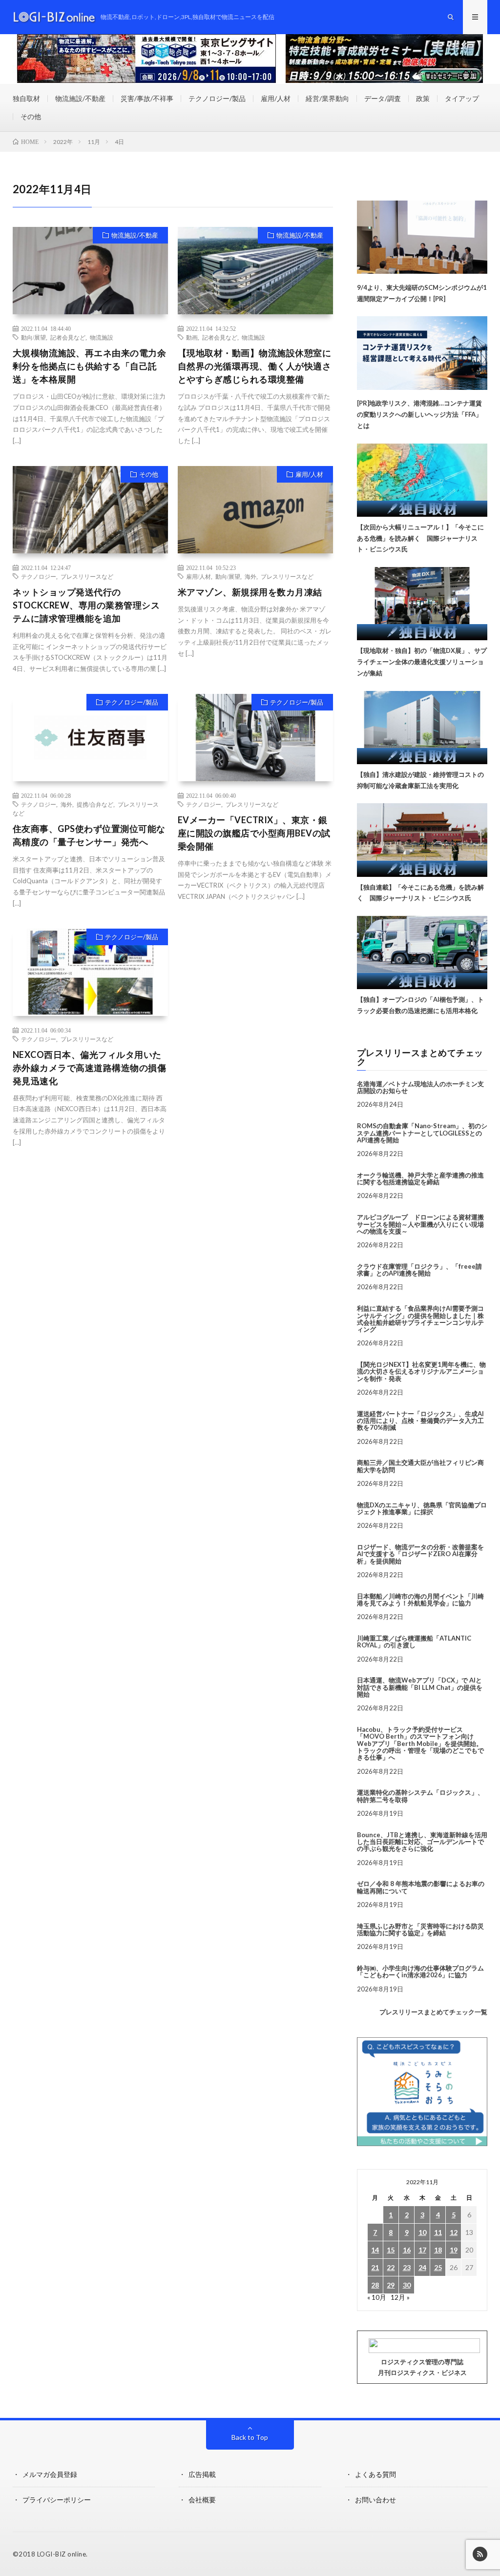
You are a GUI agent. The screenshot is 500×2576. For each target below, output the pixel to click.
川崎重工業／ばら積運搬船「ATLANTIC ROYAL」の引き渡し (414, 1642)
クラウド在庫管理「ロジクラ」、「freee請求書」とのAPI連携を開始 (419, 1270)
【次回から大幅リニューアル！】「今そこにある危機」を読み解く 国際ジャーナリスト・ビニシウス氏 (420, 538)
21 (375, 2267)
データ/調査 (383, 98)
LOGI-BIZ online (62, 2554)
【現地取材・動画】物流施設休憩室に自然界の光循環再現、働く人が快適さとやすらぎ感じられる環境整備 (255, 366)
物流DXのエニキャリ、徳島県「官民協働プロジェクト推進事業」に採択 (422, 1508)
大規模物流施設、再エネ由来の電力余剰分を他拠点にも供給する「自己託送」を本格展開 (90, 366)
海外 (250, 576)
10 (422, 2232)
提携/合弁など (95, 804)
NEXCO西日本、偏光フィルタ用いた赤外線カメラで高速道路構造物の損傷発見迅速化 (90, 1068)
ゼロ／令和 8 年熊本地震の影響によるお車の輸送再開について (421, 1887)
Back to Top (250, 2437)
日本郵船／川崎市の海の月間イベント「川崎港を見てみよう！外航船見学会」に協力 (420, 1600)
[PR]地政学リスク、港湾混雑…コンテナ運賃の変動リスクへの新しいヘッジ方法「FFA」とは (419, 414)
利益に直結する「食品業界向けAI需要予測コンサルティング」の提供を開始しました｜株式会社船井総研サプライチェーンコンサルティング (420, 1319)
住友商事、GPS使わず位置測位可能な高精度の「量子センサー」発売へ (89, 835)
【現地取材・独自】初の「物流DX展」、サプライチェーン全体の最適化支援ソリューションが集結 (422, 662)
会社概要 (202, 2500)
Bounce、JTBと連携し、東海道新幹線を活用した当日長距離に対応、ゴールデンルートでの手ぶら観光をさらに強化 (422, 1842)
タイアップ (462, 98)
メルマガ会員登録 (50, 2474)
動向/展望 (33, 337)
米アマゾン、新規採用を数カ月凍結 (250, 592)
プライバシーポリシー (57, 2500)
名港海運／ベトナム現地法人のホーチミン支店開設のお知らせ (420, 1087)
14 (375, 2250)
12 (454, 2232)
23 (407, 2267)
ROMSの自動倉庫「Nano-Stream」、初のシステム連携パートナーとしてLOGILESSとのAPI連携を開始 (422, 1133)
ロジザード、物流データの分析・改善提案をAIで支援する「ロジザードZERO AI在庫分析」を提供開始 (420, 1554)
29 (391, 2285)
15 (391, 2250)
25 (438, 2267)
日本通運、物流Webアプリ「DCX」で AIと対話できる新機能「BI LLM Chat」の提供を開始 (420, 1687)
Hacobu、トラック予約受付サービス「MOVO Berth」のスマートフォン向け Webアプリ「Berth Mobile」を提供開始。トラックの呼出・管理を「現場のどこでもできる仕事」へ (420, 1743)
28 (375, 2285)
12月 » (400, 2297)
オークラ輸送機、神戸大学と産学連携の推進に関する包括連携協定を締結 (420, 1178)
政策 (423, 98)
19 (454, 2250)
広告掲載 (202, 2474)
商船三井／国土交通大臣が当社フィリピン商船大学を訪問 (420, 1466)
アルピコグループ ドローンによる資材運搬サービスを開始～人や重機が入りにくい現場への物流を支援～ (420, 1224)
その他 (31, 116)
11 (438, 2232)
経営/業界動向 (327, 98)
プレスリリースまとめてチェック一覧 (433, 2012)
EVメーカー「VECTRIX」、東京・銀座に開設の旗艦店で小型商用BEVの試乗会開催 (254, 833)
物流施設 (102, 337)
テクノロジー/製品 (217, 98)
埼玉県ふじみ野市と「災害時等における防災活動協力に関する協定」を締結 (420, 1929)
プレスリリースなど (87, 576)
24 (422, 2267)
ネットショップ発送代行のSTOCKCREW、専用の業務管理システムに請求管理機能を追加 (86, 605)
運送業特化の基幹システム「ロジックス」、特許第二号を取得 (420, 1796)
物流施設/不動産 (80, 98)
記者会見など (68, 337)
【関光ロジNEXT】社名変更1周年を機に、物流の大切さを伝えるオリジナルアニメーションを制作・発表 (421, 1371)
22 (391, 2267)
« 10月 (377, 2297)
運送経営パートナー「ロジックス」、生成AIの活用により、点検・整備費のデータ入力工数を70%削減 (420, 1421)
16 (407, 2250)
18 (438, 2250)
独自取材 (26, 98)
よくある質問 (375, 2474)
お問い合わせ (375, 2500)
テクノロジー (39, 576)
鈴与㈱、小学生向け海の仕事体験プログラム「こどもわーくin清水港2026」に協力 (420, 1971)
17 (422, 2250)
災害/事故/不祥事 (147, 98)
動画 (192, 337)
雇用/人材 (276, 98)
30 (407, 2285)
